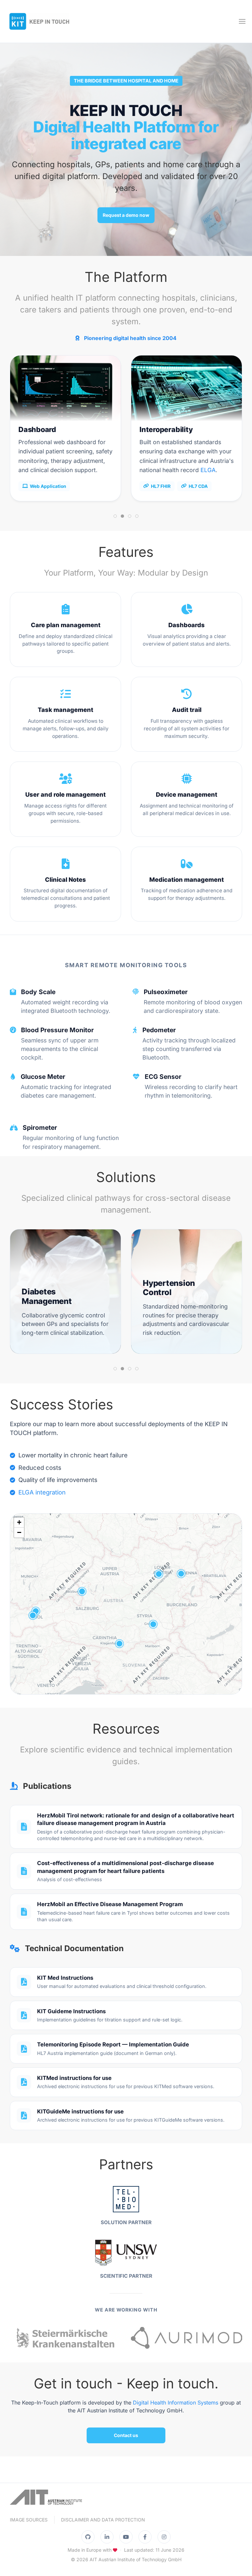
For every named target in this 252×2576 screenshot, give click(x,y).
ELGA (208, 470)
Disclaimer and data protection (103, 2520)
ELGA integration (42, 1492)
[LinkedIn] (107, 2537)
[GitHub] (88, 2537)
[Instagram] (164, 2537)
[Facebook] (145, 2537)
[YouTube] (126, 2537)
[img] (126, 1604)
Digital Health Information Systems (176, 2403)
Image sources (29, 2520)
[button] (242, 21)
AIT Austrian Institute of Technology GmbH (136, 2559)
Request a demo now (126, 215)
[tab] (115, 516)
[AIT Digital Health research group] (46, 2500)
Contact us (126, 2435)
